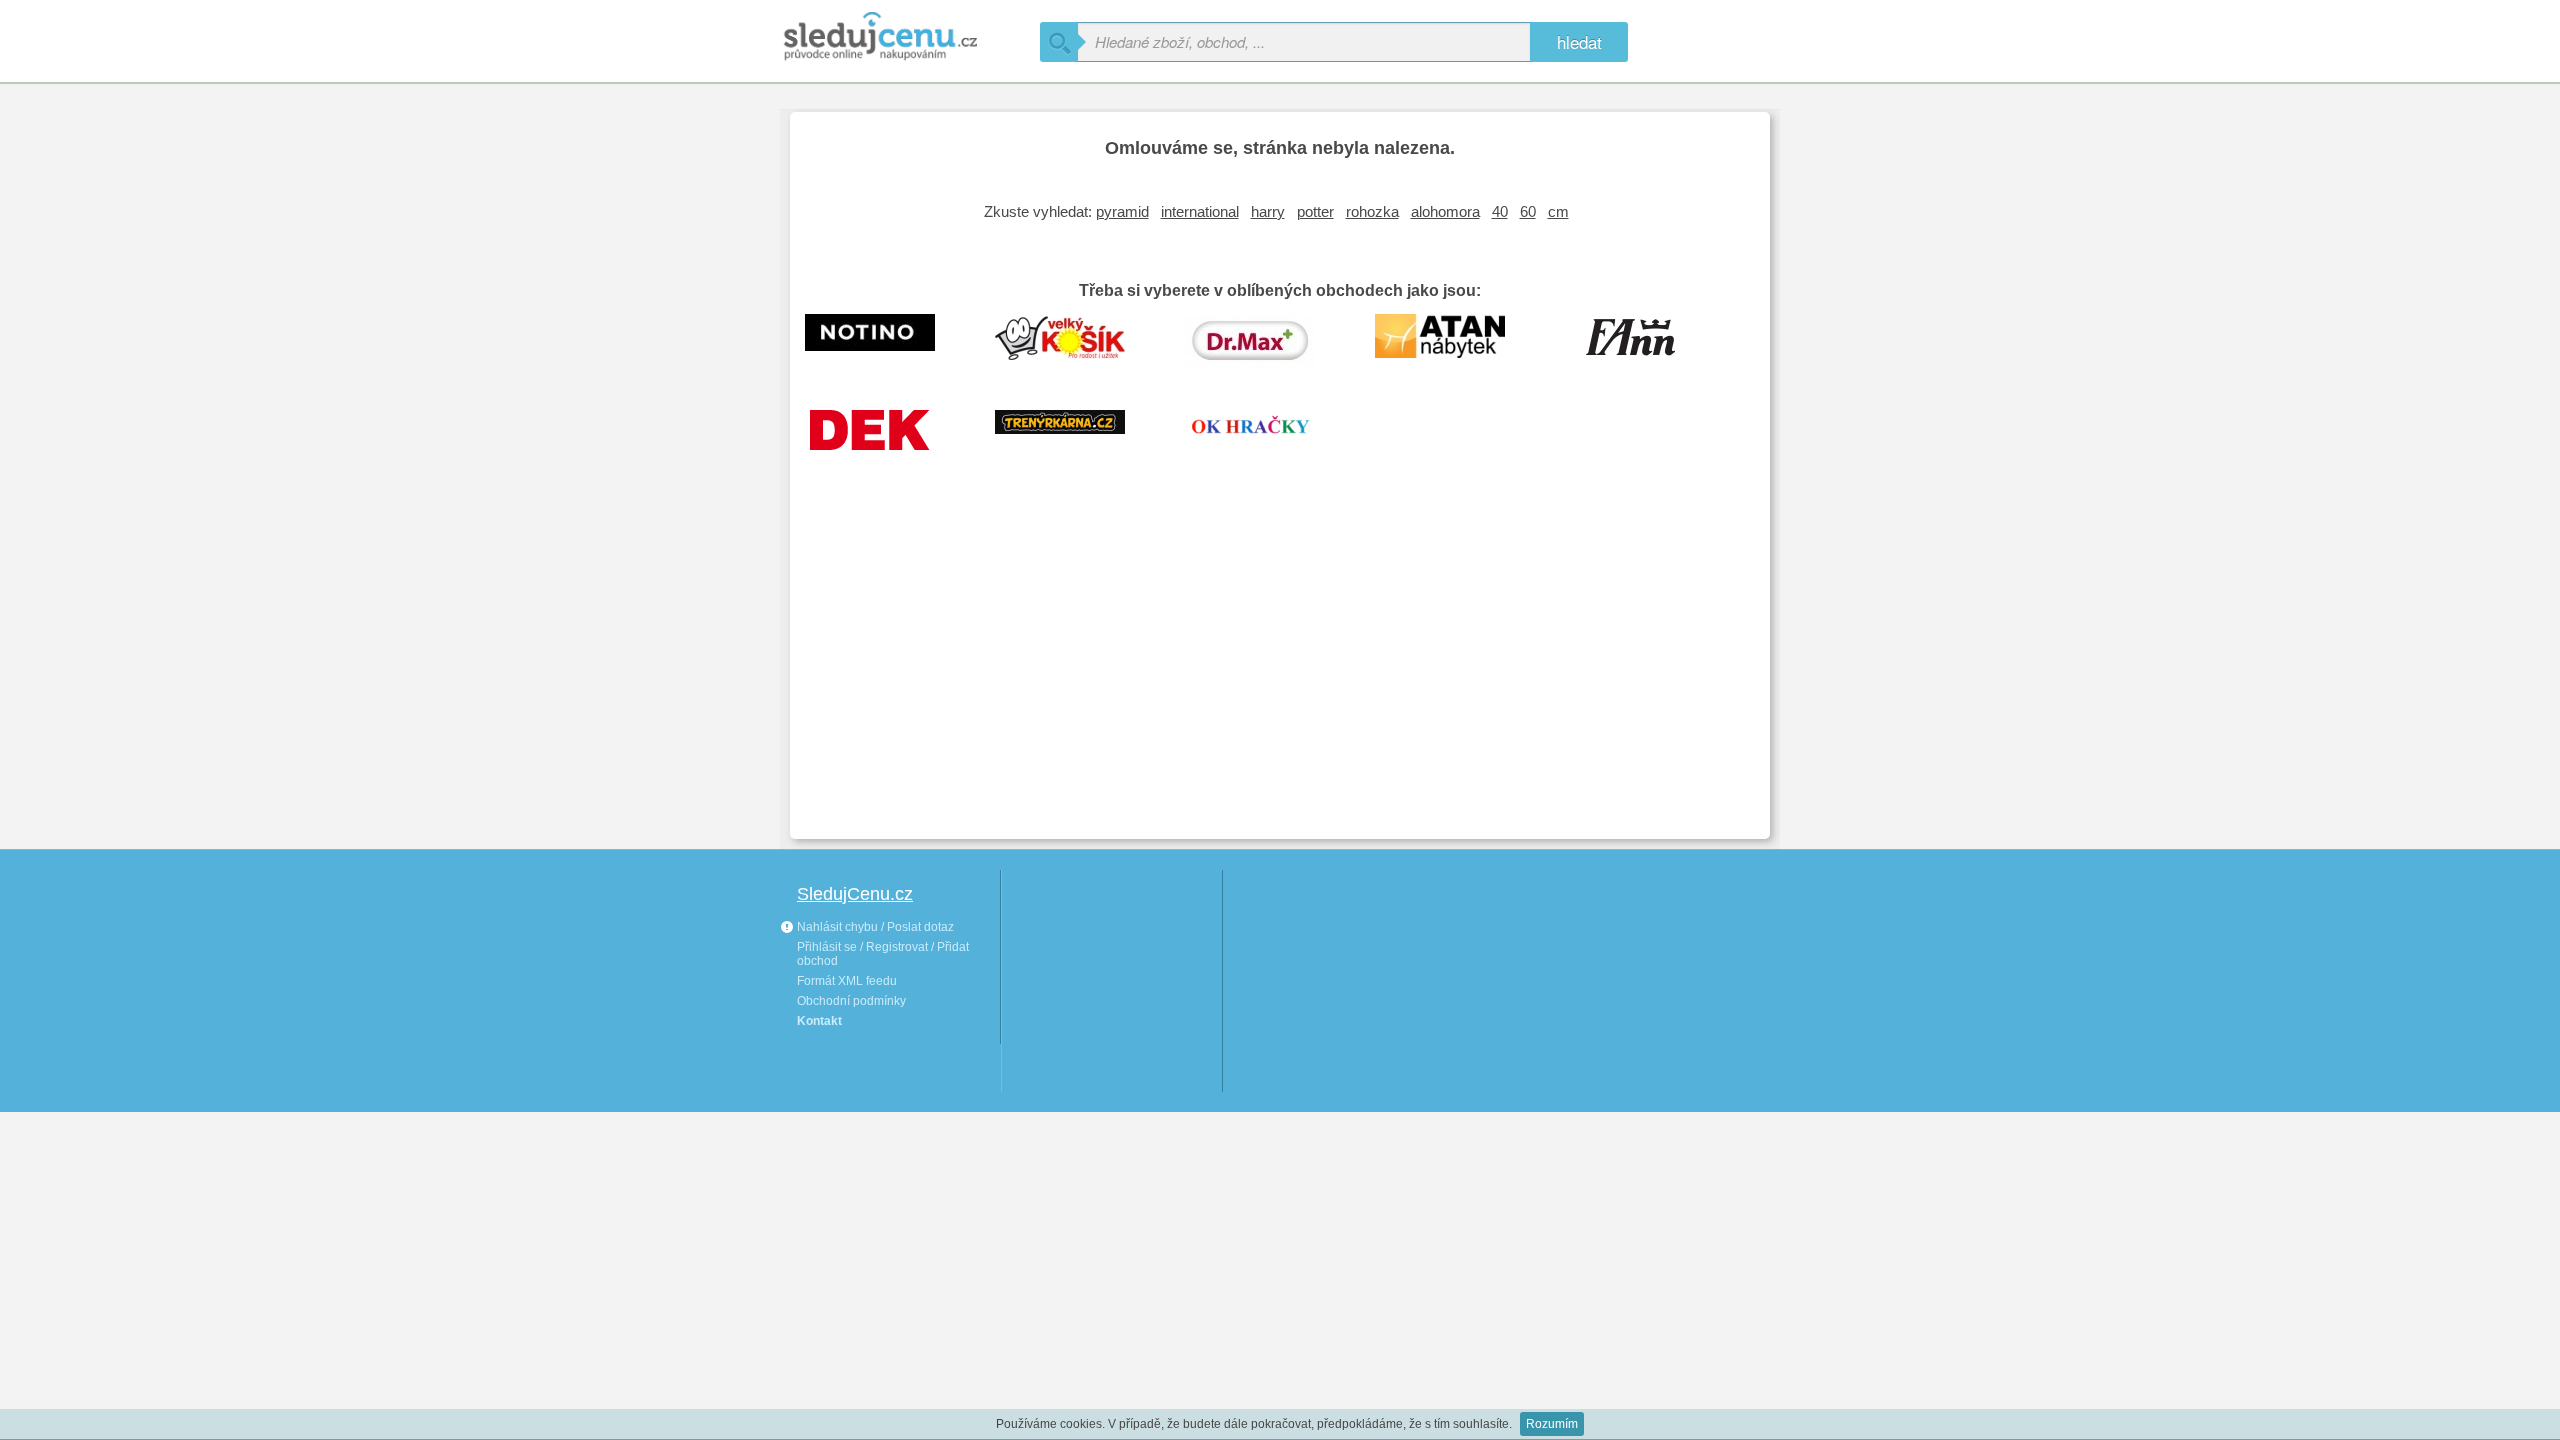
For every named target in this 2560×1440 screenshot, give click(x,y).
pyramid (1122, 211)
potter (1315, 211)
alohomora (1445, 211)
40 (1500, 211)
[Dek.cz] (885, 438)
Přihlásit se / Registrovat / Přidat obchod (883, 954)
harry (1268, 211)
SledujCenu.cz (855, 894)
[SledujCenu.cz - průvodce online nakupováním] (910, 37)
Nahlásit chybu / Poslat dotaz (874, 927)
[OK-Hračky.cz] (1265, 438)
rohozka (1372, 211)
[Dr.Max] (1265, 342)
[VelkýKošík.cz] (1075, 342)
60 (1528, 211)
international (1200, 211)
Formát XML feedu (847, 981)
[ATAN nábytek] (1455, 342)
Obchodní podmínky (851, 1001)
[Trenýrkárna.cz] (1075, 438)
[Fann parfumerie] (1645, 342)
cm (1558, 211)
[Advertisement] (1280, 674)
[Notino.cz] (885, 342)
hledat (1579, 41)
